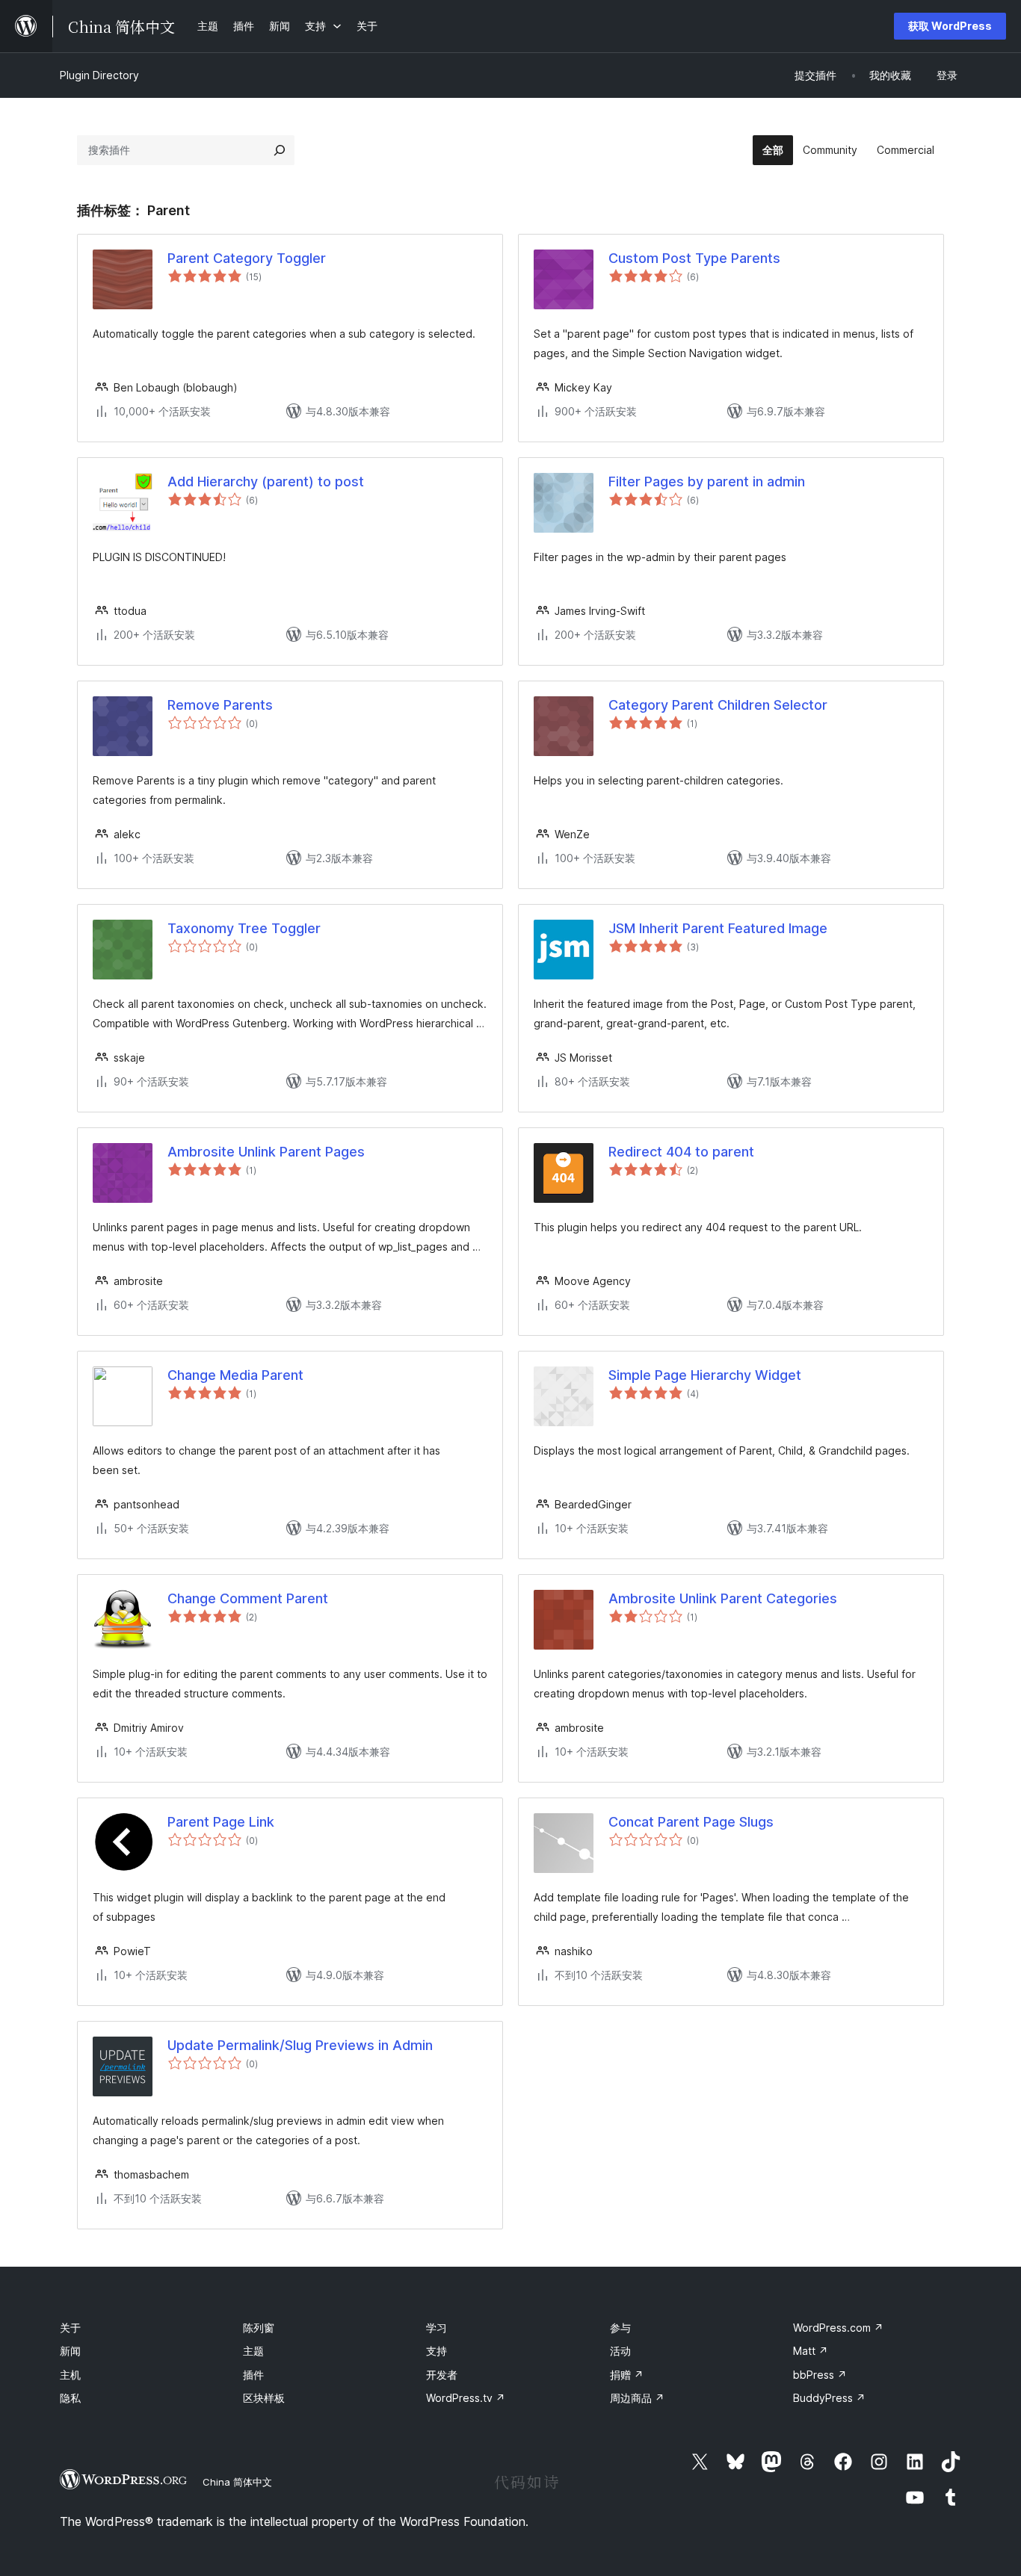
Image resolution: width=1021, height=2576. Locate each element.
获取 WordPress (950, 26)
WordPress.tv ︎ (466, 2398)
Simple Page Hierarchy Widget (705, 1375)
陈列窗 (259, 2328)
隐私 (70, 2398)
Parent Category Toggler (247, 258)
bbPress (820, 2375)
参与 (620, 2328)
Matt (811, 2351)
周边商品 (637, 2398)
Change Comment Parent (248, 1598)
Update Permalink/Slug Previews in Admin (300, 2045)
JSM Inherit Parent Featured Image (718, 928)
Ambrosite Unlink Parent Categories (723, 1598)
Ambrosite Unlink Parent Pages (266, 1152)
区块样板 (264, 2398)
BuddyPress (829, 2398)
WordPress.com (838, 2328)
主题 (253, 2351)
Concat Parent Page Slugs (691, 1822)
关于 (70, 2328)
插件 (253, 2375)
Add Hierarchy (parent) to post (266, 482)
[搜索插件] (280, 150)
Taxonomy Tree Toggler (244, 928)
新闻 (70, 2351)
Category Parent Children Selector (718, 705)
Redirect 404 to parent (681, 1152)
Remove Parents (220, 705)
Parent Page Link (221, 1822)
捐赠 (627, 2375)
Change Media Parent (235, 1375)
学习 (437, 2328)
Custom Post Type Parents (694, 258)
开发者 (442, 2375)
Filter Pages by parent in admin (707, 482)
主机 (70, 2375)
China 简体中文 (237, 2482)
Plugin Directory (99, 75)
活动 (620, 2351)
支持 (437, 2351)
